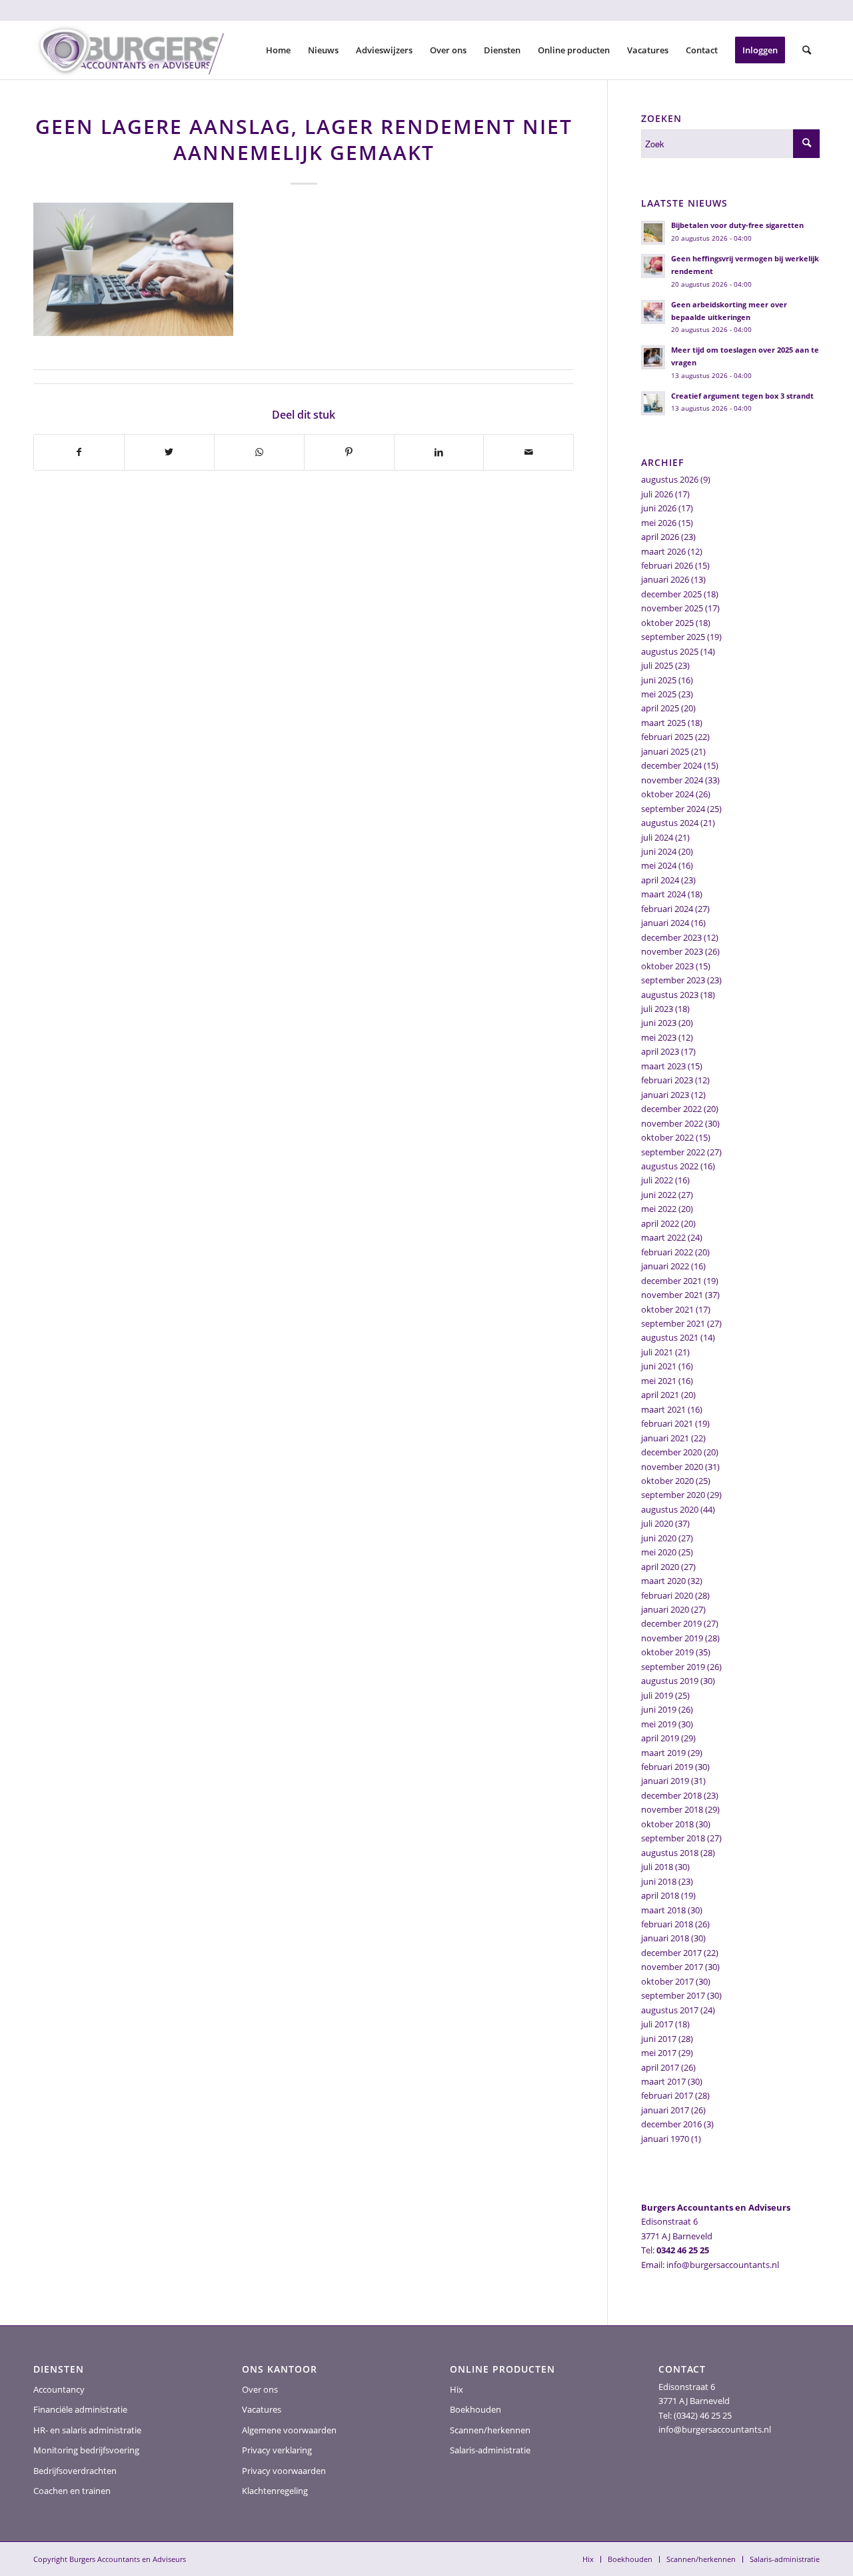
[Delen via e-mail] (528, 452)
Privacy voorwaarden (284, 2471)
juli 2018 (657, 1867)
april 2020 (660, 1567)
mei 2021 (659, 1381)
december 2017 (671, 1953)
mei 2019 (659, 1724)
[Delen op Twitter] (169, 452)
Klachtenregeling (275, 2491)
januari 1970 (665, 2139)
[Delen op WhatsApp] (259, 452)
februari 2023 (667, 1080)
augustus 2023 (670, 995)
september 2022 (673, 1152)
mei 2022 (659, 1209)
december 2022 (671, 1109)
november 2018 (672, 1809)
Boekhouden (475, 2409)
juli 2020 (657, 1523)
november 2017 (672, 1967)
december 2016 (671, 2124)
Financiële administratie (80, 2409)
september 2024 (673, 809)
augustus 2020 (670, 1509)
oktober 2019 (667, 1652)
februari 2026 (667, 565)
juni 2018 (659, 1881)
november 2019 (672, 1638)
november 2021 (672, 1295)
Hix (456, 2389)
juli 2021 (657, 1352)
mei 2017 (659, 2053)
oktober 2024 (667, 794)
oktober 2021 (667, 1309)
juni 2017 (659, 2039)
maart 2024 (663, 894)
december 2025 (671, 594)
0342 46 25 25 (683, 2250)
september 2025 (673, 637)
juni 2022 (659, 1195)
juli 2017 (657, 2024)
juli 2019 (657, 1695)
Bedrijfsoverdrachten (75, 2471)
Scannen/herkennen (490, 2430)
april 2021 (660, 1395)
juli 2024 (657, 837)
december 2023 (671, 937)
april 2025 (660, 708)
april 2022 (660, 1223)
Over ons (260, 2389)
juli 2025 (657, 665)
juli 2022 (657, 1180)
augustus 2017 (670, 2010)
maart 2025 (663, 723)
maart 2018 (663, 1910)
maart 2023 (663, 1066)
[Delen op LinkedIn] (439, 452)
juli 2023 (657, 1009)
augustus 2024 (670, 823)
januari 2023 (665, 1095)
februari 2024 (667, 909)
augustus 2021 (670, 1337)
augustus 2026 (670, 479)
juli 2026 (657, 494)
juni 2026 (659, 508)
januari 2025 (665, 751)
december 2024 (671, 765)
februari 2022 (667, 1252)
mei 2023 (659, 1037)
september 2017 (673, 1995)
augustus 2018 (670, 1853)
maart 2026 (663, 551)
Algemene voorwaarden (289, 2430)
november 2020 (672, 1467)
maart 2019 (663, 1753)
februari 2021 (667, 1423)
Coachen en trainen (72, 2491)
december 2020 (671, 1452)
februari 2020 (667, 1595)
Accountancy (59, 2389)
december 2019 (671, 1623)
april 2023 (660, 1051)
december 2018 (671, 1795)
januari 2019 (665, 1781)
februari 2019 (667, 1767)
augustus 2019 (670, 1681)
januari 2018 (665, 1938)
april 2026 (660, 537)
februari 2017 (667, 2095)
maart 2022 (663, 1237)
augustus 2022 (670, 1166)
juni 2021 (659, 1366)
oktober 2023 (667, 966)
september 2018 (673, 1838)
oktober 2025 (667, 623)
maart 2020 (663, 1581)
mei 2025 (659, 694)
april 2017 (660, 2067)
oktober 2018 (667, 1824)
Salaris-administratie (490, 2450)
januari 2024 (665, 923)
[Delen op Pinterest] (349, 452)
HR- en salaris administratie (87, 2430)
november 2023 (672, 951)
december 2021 (671, 1281)
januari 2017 (665, 2110)
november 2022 (672, 1123)
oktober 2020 (667, 1481)
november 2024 (672, 780)
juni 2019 (659, 1709)
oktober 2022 (667, 1137)
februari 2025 (667, 737)
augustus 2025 (670, 651)
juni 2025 (659, 680)
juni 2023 (659, 1023)
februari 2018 (667, 1924)
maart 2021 (663, 1409)
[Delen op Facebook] (79, 452)
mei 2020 (659, 1552)
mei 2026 (659, 523)
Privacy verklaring (277, 2450)
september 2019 (673, 1667)
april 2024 (660, 880)
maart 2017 (663, 2081)
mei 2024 (659, 865)
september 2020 (673, 1495)
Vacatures (262, 2409)
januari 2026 (665, 579)
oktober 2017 (667, 1981)
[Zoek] (807, 50)
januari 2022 (665, 1266)
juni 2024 (659, 851)
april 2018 (660, 1895)
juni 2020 (659, 1538)
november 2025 (672, 608)
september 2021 (673, 1323)
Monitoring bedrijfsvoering (86, 2450)
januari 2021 (665, 1438)
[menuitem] (278, 50)
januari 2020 (665, 1609)
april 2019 (660, 1738)
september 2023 (673, 980)
